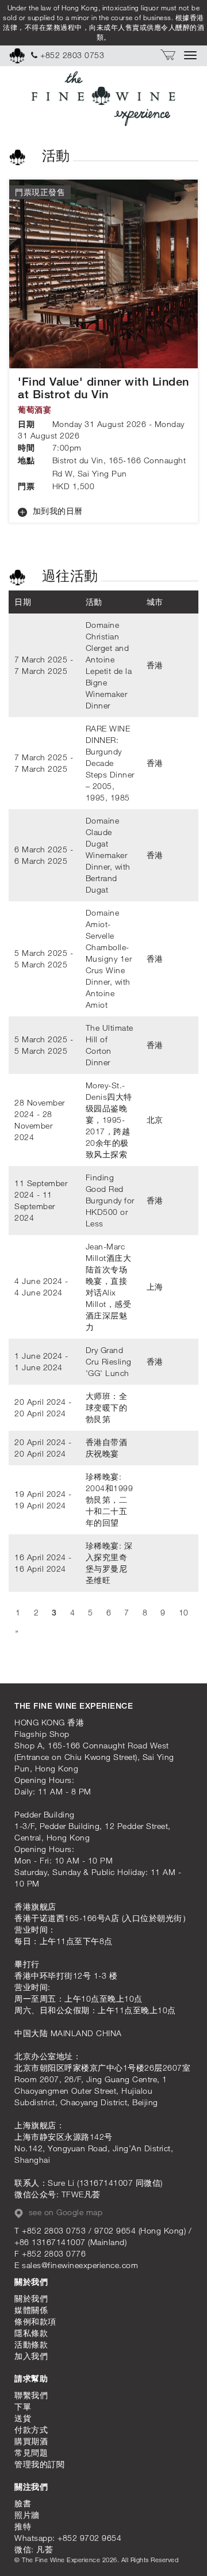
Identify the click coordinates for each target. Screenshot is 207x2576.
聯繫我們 (31, 2395)
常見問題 (31, 2453)
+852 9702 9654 (89, 2538)
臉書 (23, 2503)
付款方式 (31, 2430)
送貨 (23, 2418)
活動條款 (31, 2344)
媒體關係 (31, 2310)
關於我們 (31, 2298)
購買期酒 (31, 2441)
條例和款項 (35, 2321)
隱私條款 (31, 2333)
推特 (23, 2526)
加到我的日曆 (56, 511)
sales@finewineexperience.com (80, 2265)
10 (184, 1612)
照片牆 (27, 2515)
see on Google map (64, 2212)
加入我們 (31, 2356)
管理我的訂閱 (39, 2464)
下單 (23, 2407)
